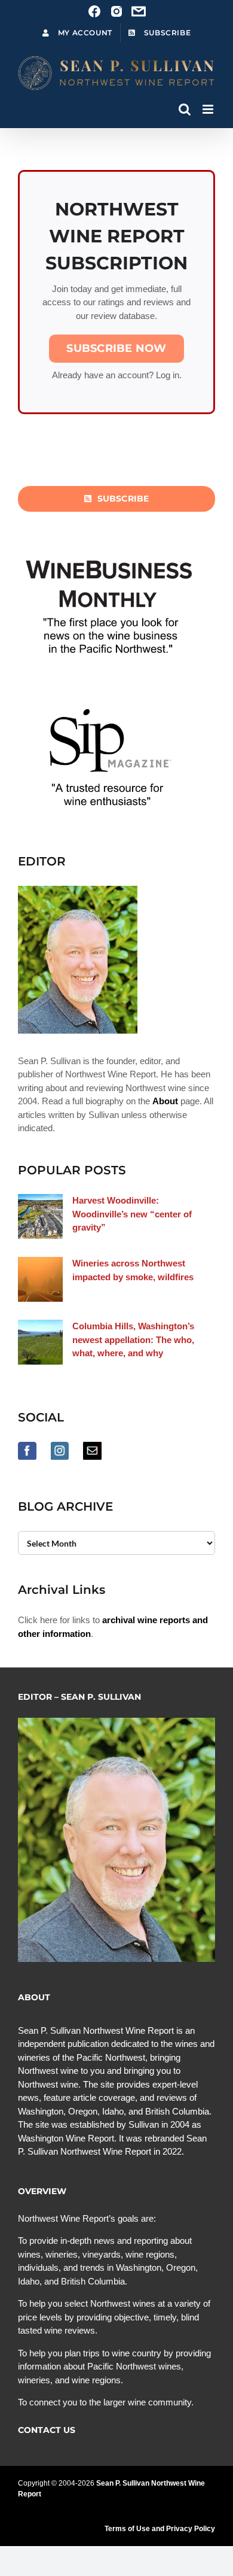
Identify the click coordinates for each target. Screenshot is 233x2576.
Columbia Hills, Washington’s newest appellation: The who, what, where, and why (133, 1339)
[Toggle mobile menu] (209, 109)
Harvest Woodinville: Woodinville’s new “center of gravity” (132, 1214)
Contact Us (47, 2430)
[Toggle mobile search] (185, 109)
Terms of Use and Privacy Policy (160, 2529)
